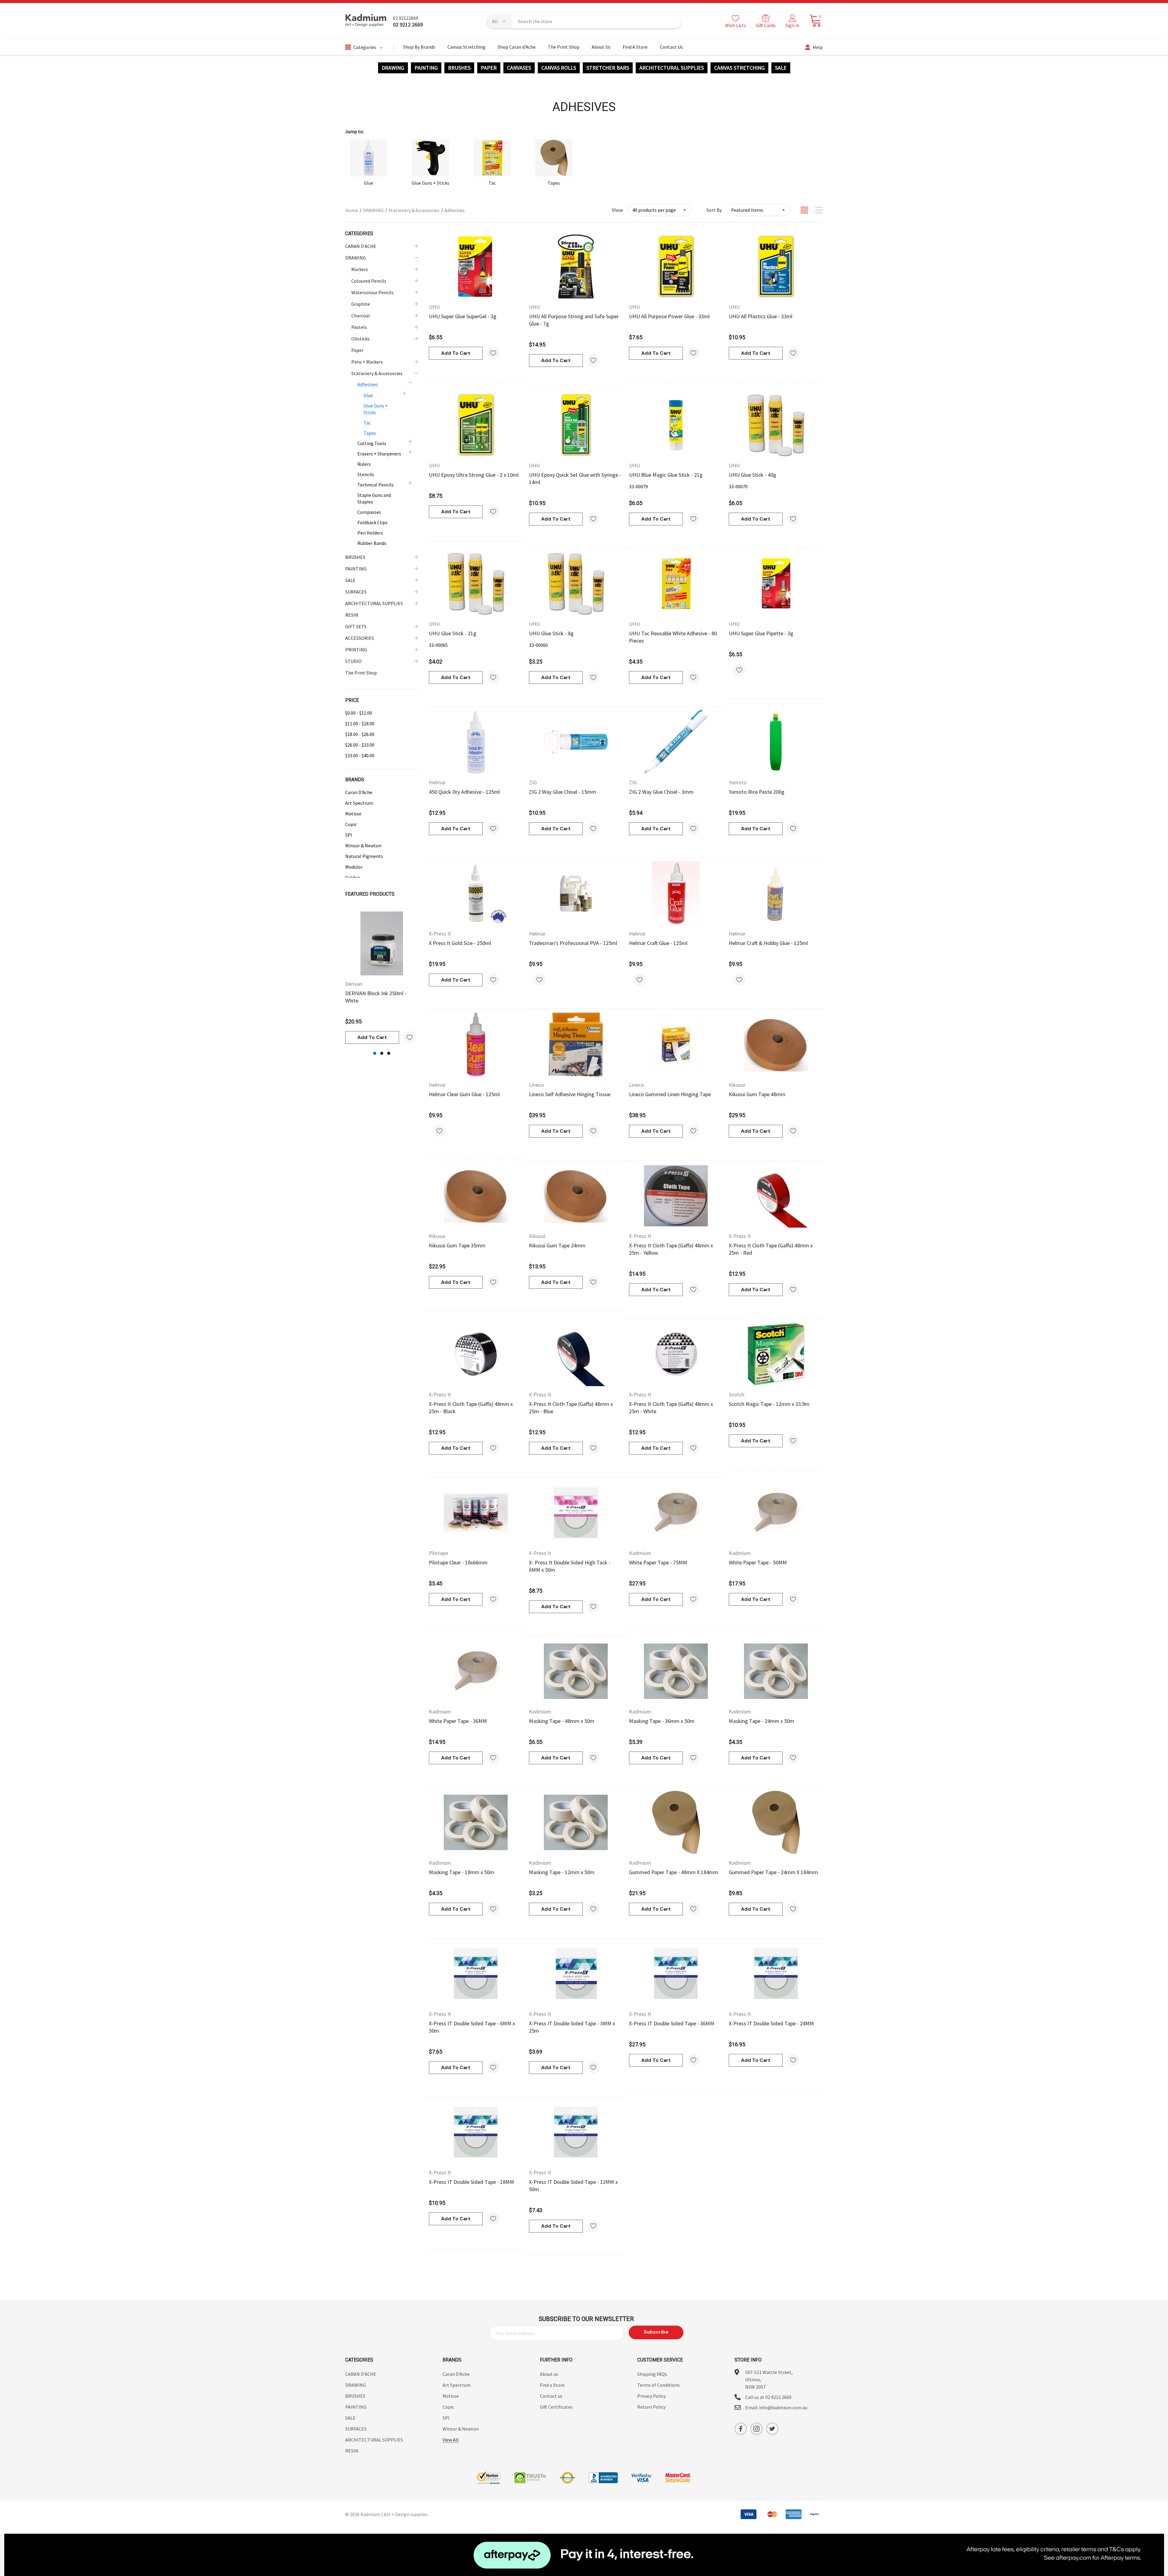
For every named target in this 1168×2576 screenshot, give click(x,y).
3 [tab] (389, 1053)
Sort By (714, 210)
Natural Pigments (364, 856)
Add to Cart (372, 1037)
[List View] (818, 210)
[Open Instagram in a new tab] (756, 2429)
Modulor (354, 867)
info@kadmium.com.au (783, 2407)
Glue (368, 183)
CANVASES (519, 68)
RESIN (352, 2451)
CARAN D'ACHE (361, 2374)
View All (451, 2440)
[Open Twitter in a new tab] (772, 2429)
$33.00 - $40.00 (360, 755)
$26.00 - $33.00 (360, 745)
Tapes (554, 183)
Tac (492, 183)
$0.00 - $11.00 (359, 713)
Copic (351, 824)
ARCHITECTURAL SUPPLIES (672, 68)
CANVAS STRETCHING (739, 68)
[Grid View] (804, 210)
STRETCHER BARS (608, 68)
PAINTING (426, 68)
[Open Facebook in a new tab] (741, 2429)
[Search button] (673, 21)
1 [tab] (375, 1053)
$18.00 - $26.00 (360, 734)
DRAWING (393, 68)
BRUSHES (459, 68)
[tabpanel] (382, 978)
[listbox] (758, 210)
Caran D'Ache (359, 792)
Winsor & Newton (363, 845)
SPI (349, 835)
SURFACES (356, 2429)
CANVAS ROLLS (559, 68)
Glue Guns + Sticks (430, 183)
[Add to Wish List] (410, 1037)
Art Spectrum (359, 803)
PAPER (489, 68)
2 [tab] (382, 1053)
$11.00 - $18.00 (360, 723)
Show (617, 210)
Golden (353, 877)
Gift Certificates (556, 2407)
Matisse (353, 814)
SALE (781, 68)
